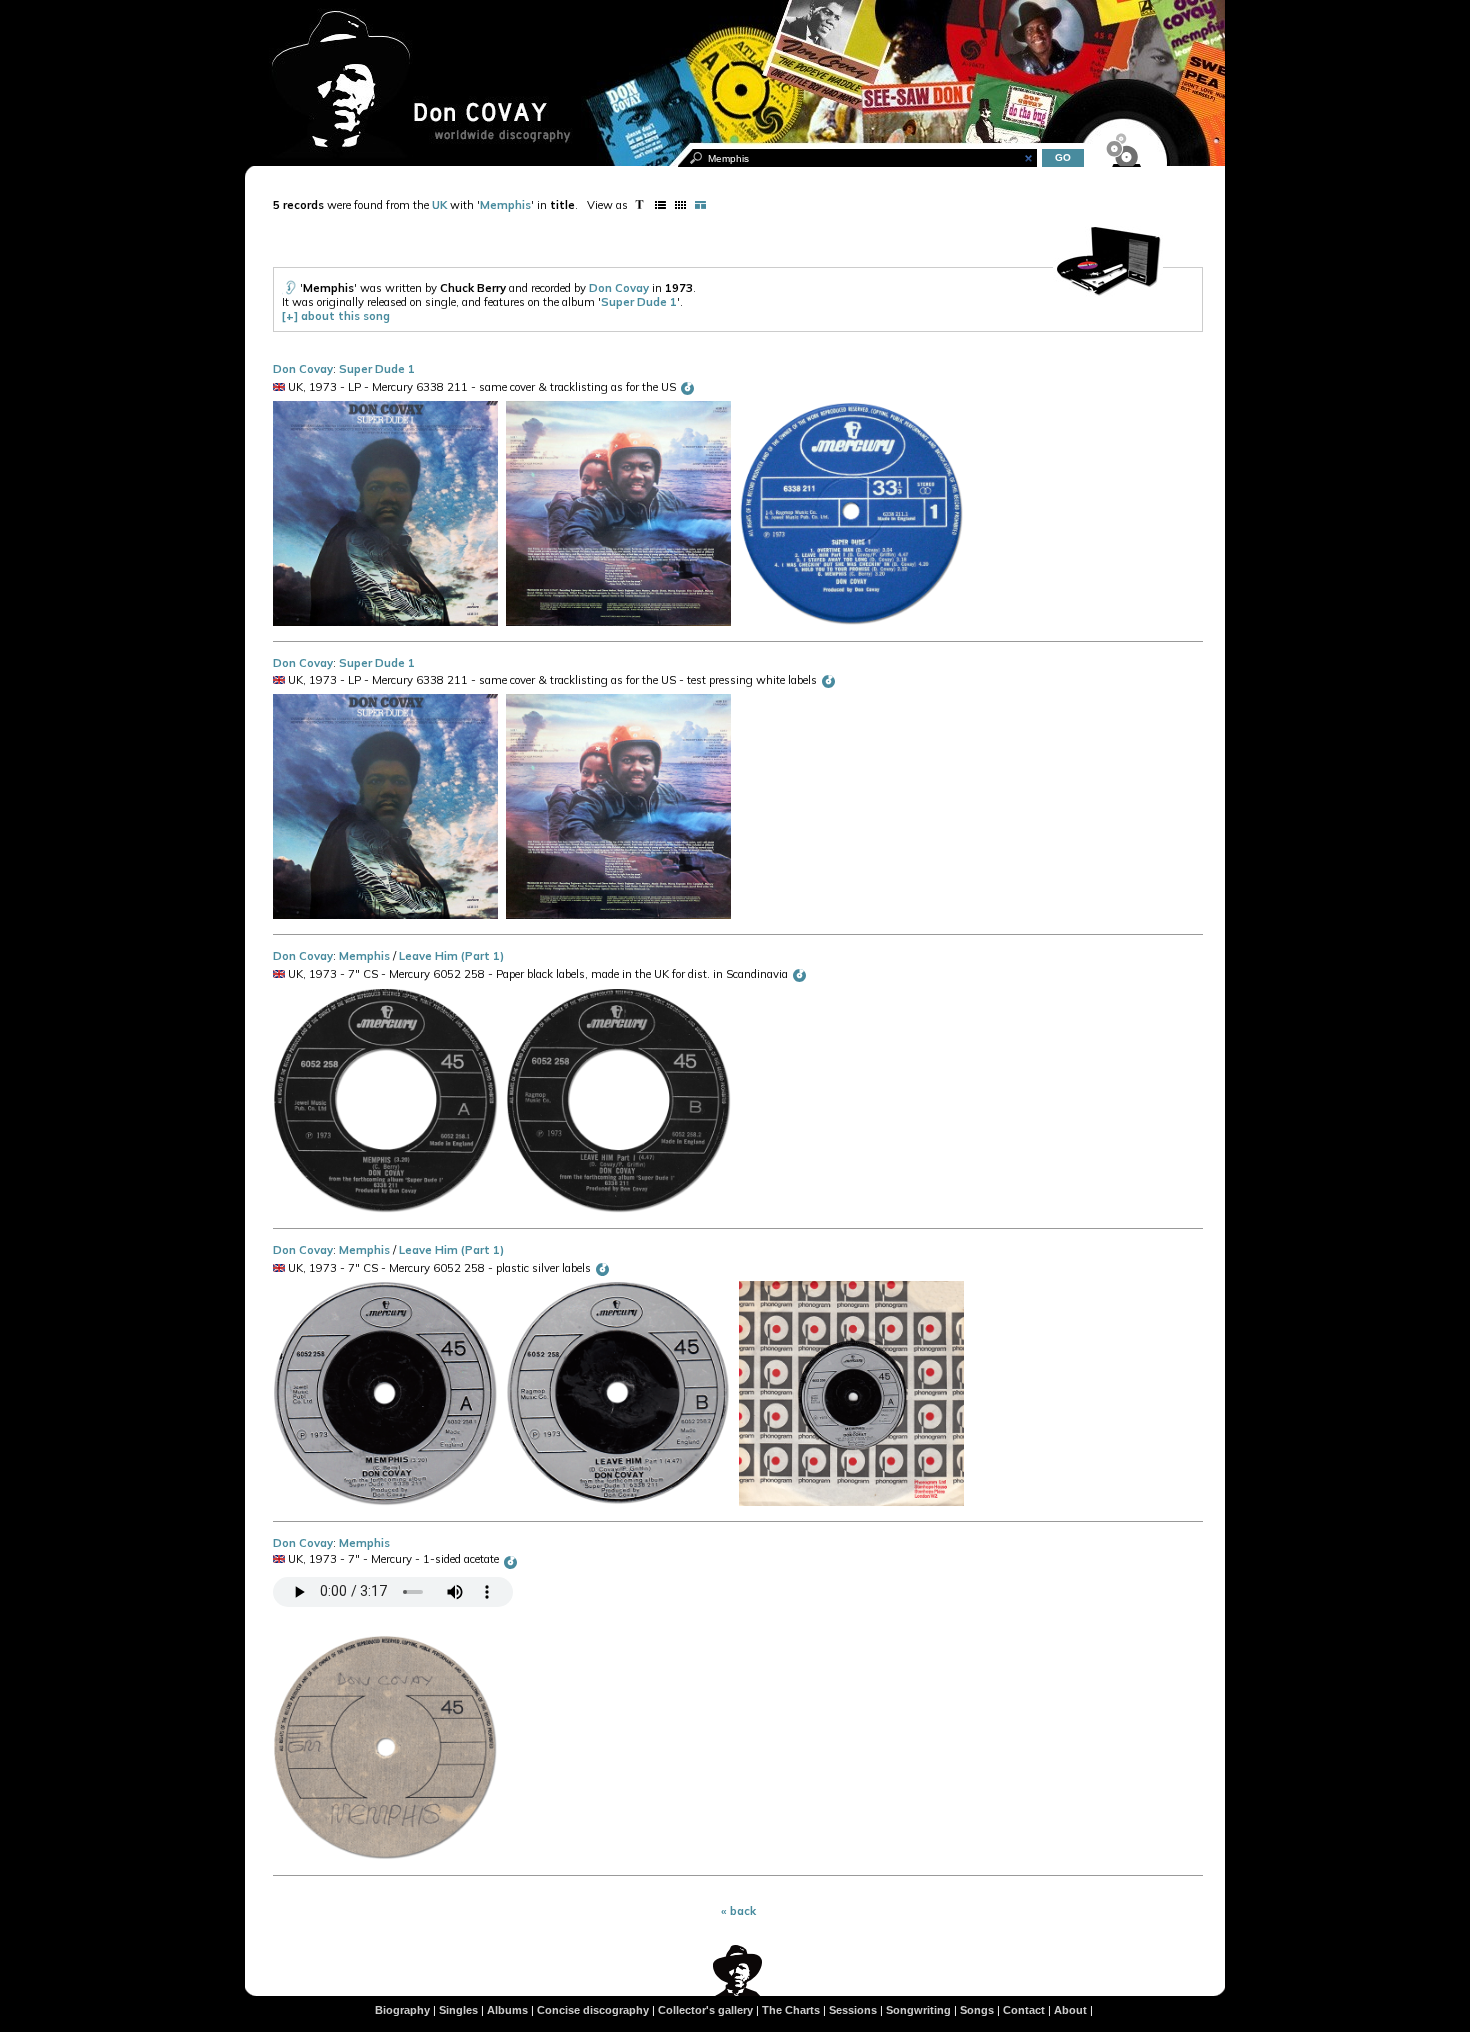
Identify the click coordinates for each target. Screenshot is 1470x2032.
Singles (458, 2010)
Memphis (505, 205)
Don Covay (619, 288)
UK (439, 205)
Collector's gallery (705, 2010)
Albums (507, 2010)
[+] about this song (336, 316)
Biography (402, 2010)
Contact (1024, 2010)
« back (738, 1911)
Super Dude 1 (639, 302)
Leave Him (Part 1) (451, 956)
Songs (977, 2010)
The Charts (791, 2010)
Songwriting (918, 2010)
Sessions (853, 2010)
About (1070, 2010)
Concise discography (593, 2010)
